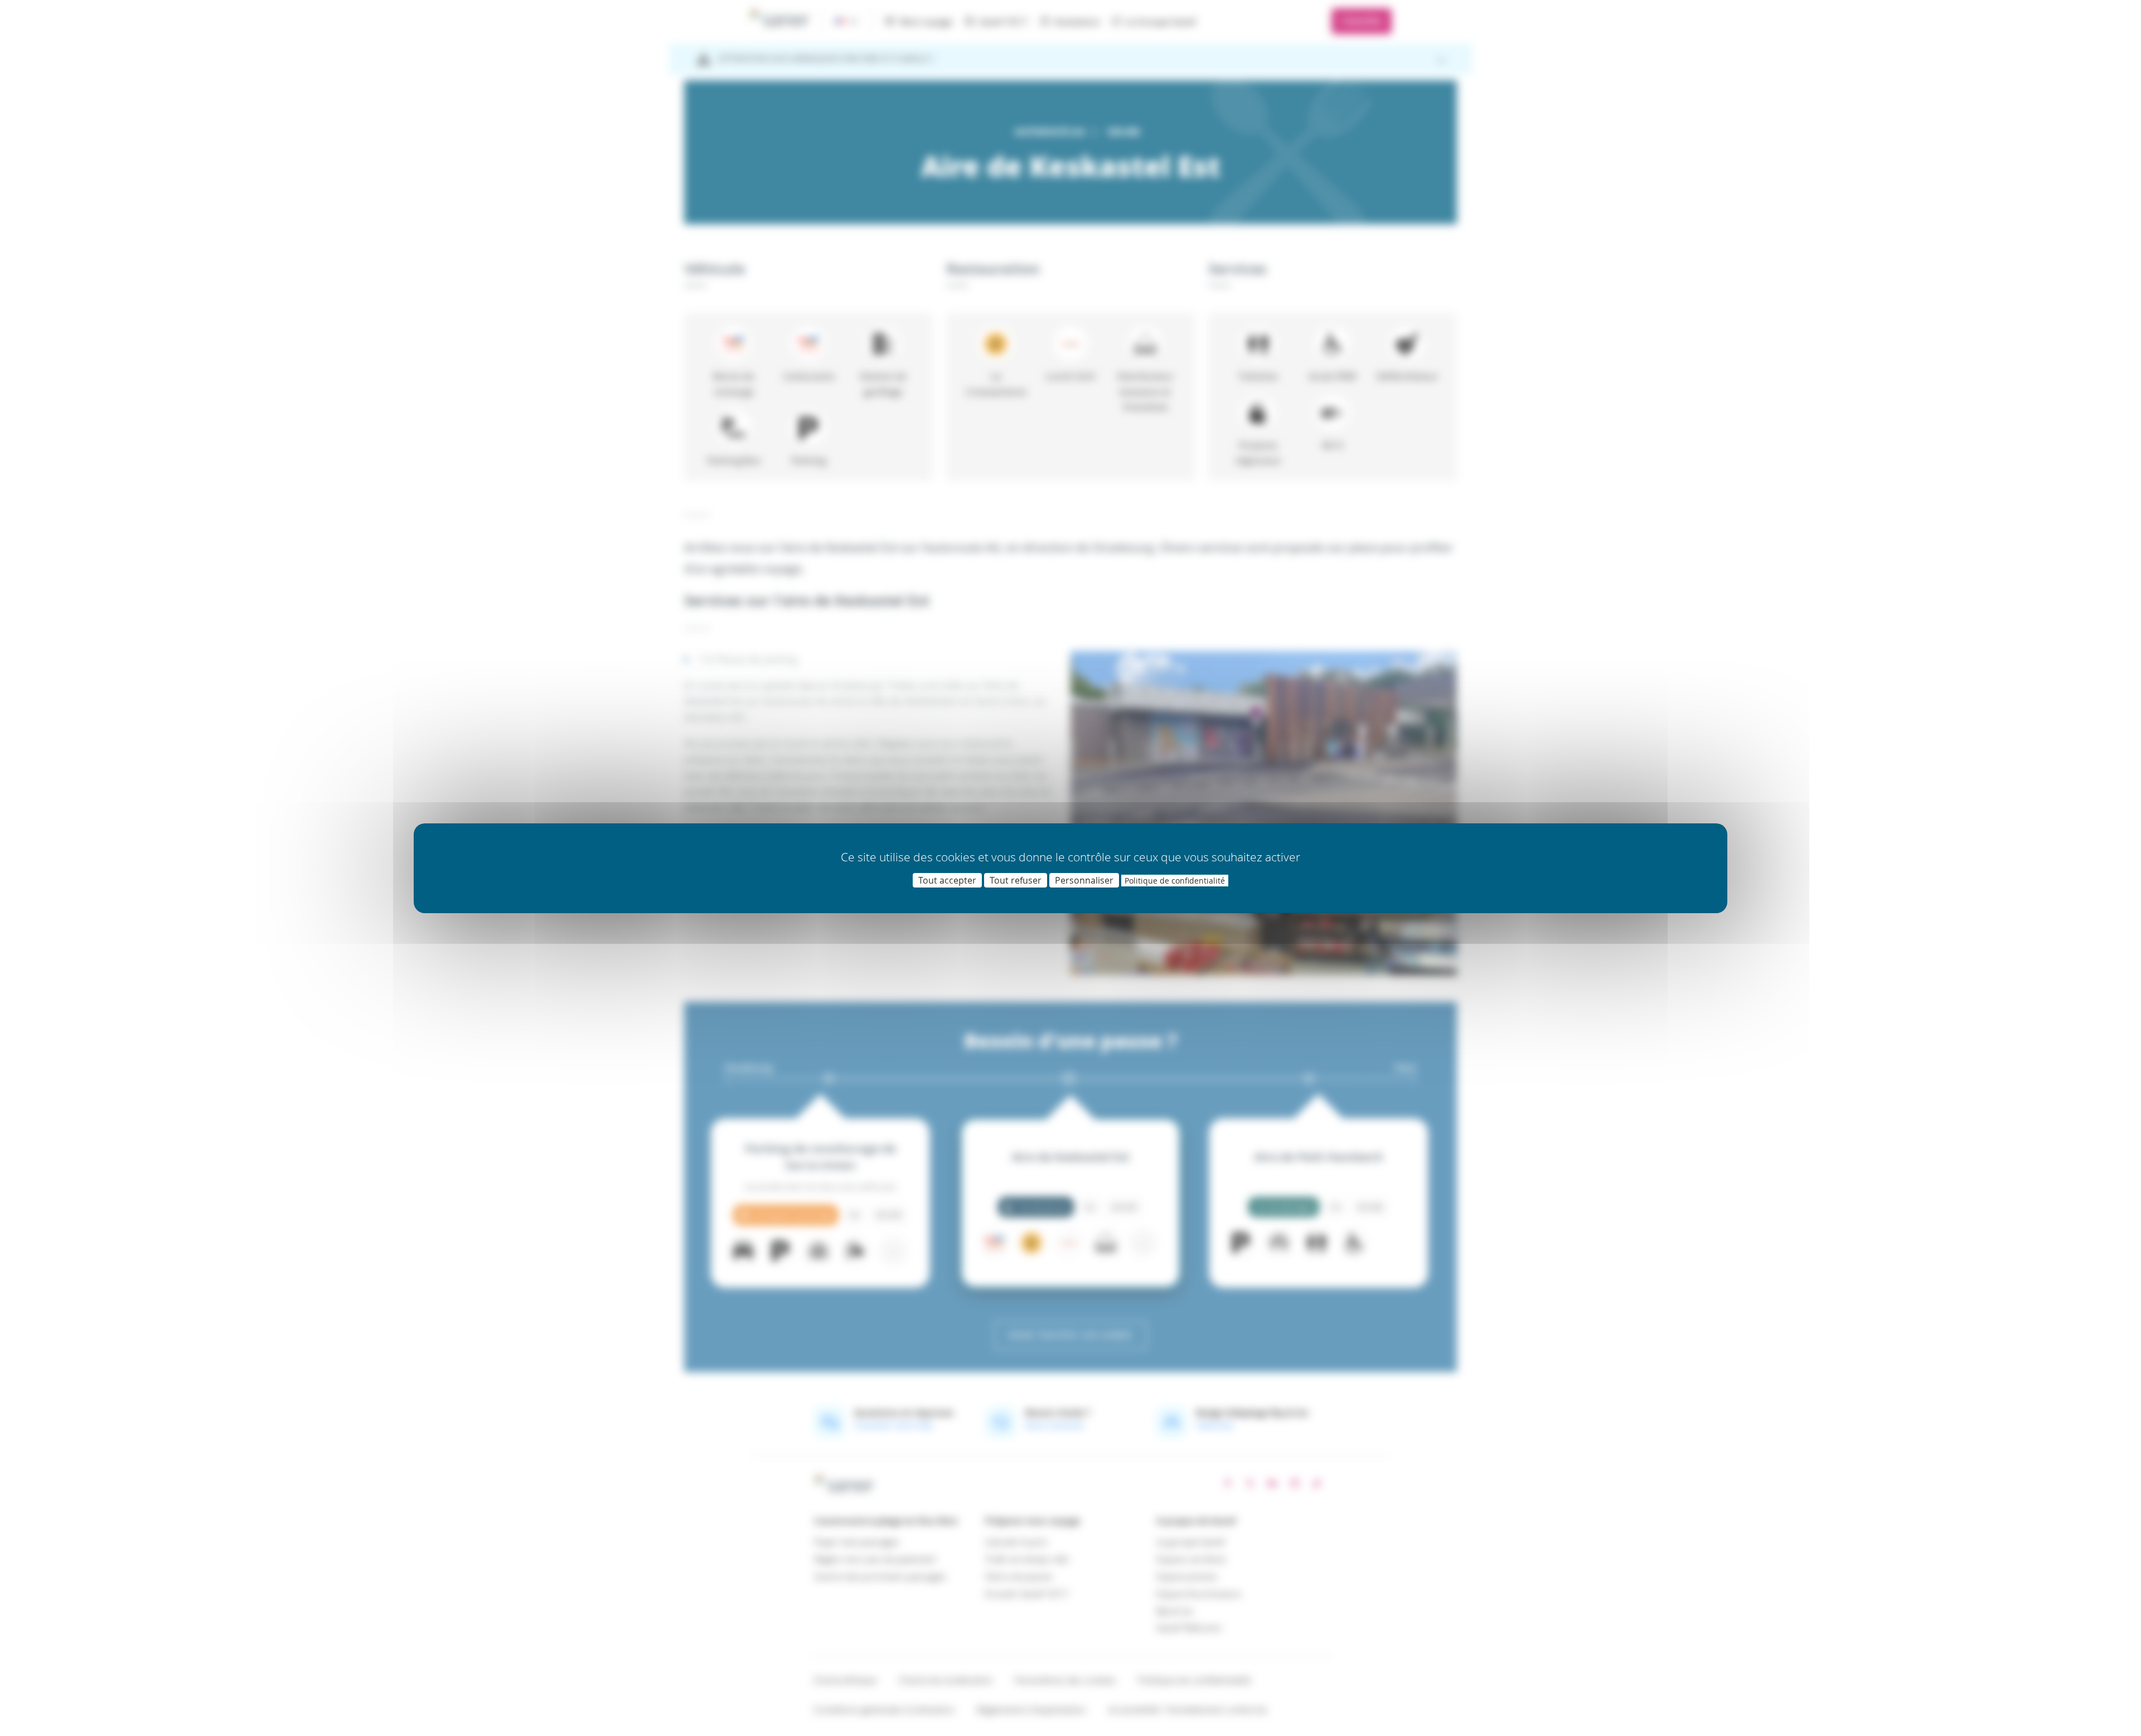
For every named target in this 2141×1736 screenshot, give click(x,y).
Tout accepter (947, 880)
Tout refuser (1016, 880)
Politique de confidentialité (1175, 881)
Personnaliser (1084, 880)
